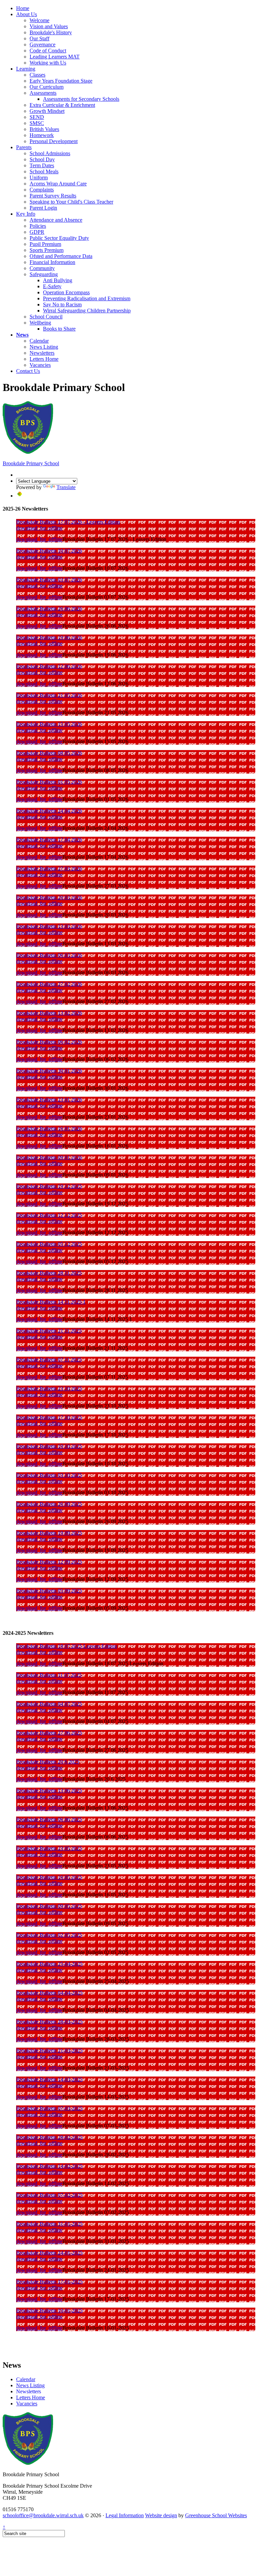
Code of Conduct (48, 51)
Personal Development (54, 141)
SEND (37, 117)
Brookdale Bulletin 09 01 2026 (49, 1157)
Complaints (42, 190)
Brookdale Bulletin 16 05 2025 (49, 1877)
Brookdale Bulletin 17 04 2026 (49, 840)
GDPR (37, 232)
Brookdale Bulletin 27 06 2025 (49, 1733)
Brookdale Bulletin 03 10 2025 (49, 1475)
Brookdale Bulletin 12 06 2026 (49, 666)
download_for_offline (39, 528)
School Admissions (50, 153)
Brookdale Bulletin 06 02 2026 (49, 1042)
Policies (38, 226)
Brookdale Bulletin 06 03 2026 (49, 955)
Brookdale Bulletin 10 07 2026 (49, 551)
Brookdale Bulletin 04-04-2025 (49, 1993)
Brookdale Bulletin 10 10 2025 (49, 1446)
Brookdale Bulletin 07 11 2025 (49, 1360)
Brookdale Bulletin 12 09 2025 (49, 1562)
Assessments (43, 93)
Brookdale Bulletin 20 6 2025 (48, 1762)
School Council (46, 317)
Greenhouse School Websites (216, 2515)
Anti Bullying (58, 280)
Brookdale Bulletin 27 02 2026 (49, 984)
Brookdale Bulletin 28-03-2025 (49, 2022)
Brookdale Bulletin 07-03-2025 (49, 2108)
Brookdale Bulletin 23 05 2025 (49, 1848)
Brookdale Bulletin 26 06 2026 (49, 608)
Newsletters (42, 353)
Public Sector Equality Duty (59, 238)
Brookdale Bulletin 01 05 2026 (49, 782)
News (22, 335)
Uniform (39, 178)
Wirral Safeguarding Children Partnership (87, 311)
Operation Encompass (66, 292)
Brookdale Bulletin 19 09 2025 (49, 1533)
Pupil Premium (45, 244)
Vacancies (40, 365)
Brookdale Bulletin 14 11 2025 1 (51, 1302)
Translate (66, 487)
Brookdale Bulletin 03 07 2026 (49, 580)
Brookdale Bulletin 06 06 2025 (49, 1819)
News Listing (44, 347)
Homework (42, 135)
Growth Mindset (47, 111)
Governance (42, 45)
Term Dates (42, 165)
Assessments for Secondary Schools (81, 99)
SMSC (37, 123)
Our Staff (39, 38)
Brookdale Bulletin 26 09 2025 (49, 1504)
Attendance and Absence (56, 220)
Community (42, 268)
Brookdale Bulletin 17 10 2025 (49, 1417)
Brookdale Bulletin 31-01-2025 (49, 2224)
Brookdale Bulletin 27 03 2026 (49, 868)
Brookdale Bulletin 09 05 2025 (49, 1906)
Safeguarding (44, 274)
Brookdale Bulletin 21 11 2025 (49, 1331)
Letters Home (44, 359)
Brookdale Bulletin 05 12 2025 (49, 1244)
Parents (24, 147)
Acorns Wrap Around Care (58, 184)
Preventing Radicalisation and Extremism (87, 298)
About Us (27, 14)
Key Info (26, 214)
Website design (161, 2515)
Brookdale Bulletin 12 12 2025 (49, 1215)
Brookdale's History (51, 32)
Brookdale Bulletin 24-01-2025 (49, 2253)
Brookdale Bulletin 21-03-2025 (49, 2050)
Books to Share (59, 329)
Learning (26, 69)
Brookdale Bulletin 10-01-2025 (49, 2310)
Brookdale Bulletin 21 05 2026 (49, 695)
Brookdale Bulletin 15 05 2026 (49, 724)
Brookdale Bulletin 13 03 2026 (49, 926)
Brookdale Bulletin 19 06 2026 (49, 637)
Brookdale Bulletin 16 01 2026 (49, 1128)
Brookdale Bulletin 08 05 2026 (49, 753)
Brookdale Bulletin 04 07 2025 (49, 1704)
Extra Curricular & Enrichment (62, 105)
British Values (44, 129)
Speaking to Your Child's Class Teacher (71, 202)
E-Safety (52, 286)
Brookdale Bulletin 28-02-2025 (49, 2137)
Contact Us (28, 371)
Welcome (39, 20)
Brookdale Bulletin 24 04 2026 (49, 811)
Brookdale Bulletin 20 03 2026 (49, 897)
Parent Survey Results (53, 196)
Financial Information (52, 262)
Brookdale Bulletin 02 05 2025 (49, 1935)
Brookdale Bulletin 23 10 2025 (49, 1388)
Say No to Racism (62, 304)
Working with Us (48, 63)
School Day (42, 159)
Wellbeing (40, 323)
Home (23, 8)
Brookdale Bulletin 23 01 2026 (49, 1100)
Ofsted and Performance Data (61, 256)
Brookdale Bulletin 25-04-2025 (49, 1964)
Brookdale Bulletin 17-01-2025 (49, 2282)
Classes (37, 75)
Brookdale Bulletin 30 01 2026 (49, 1071)
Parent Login (43, 208)
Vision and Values (49, 26)
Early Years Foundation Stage (61, 81)
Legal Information (125, 2515)
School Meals (44, 171)
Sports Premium (47, 250)
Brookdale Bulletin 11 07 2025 (49, 1675)
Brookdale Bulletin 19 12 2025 (49, 1186)
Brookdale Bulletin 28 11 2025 (49, 1273)
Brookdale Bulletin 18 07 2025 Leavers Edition (67, 1646)
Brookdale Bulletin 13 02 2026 (49, 1013)
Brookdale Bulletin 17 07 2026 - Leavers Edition (68, 522)
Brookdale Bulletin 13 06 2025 (49, 1791)
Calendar (39, 341)
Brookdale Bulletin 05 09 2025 (49, 1591)
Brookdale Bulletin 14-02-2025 (49, 2166)
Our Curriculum (47, 87)
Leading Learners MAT (55, 57)
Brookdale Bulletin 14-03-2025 (49, 2079)
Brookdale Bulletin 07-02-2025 (49, 2195)
